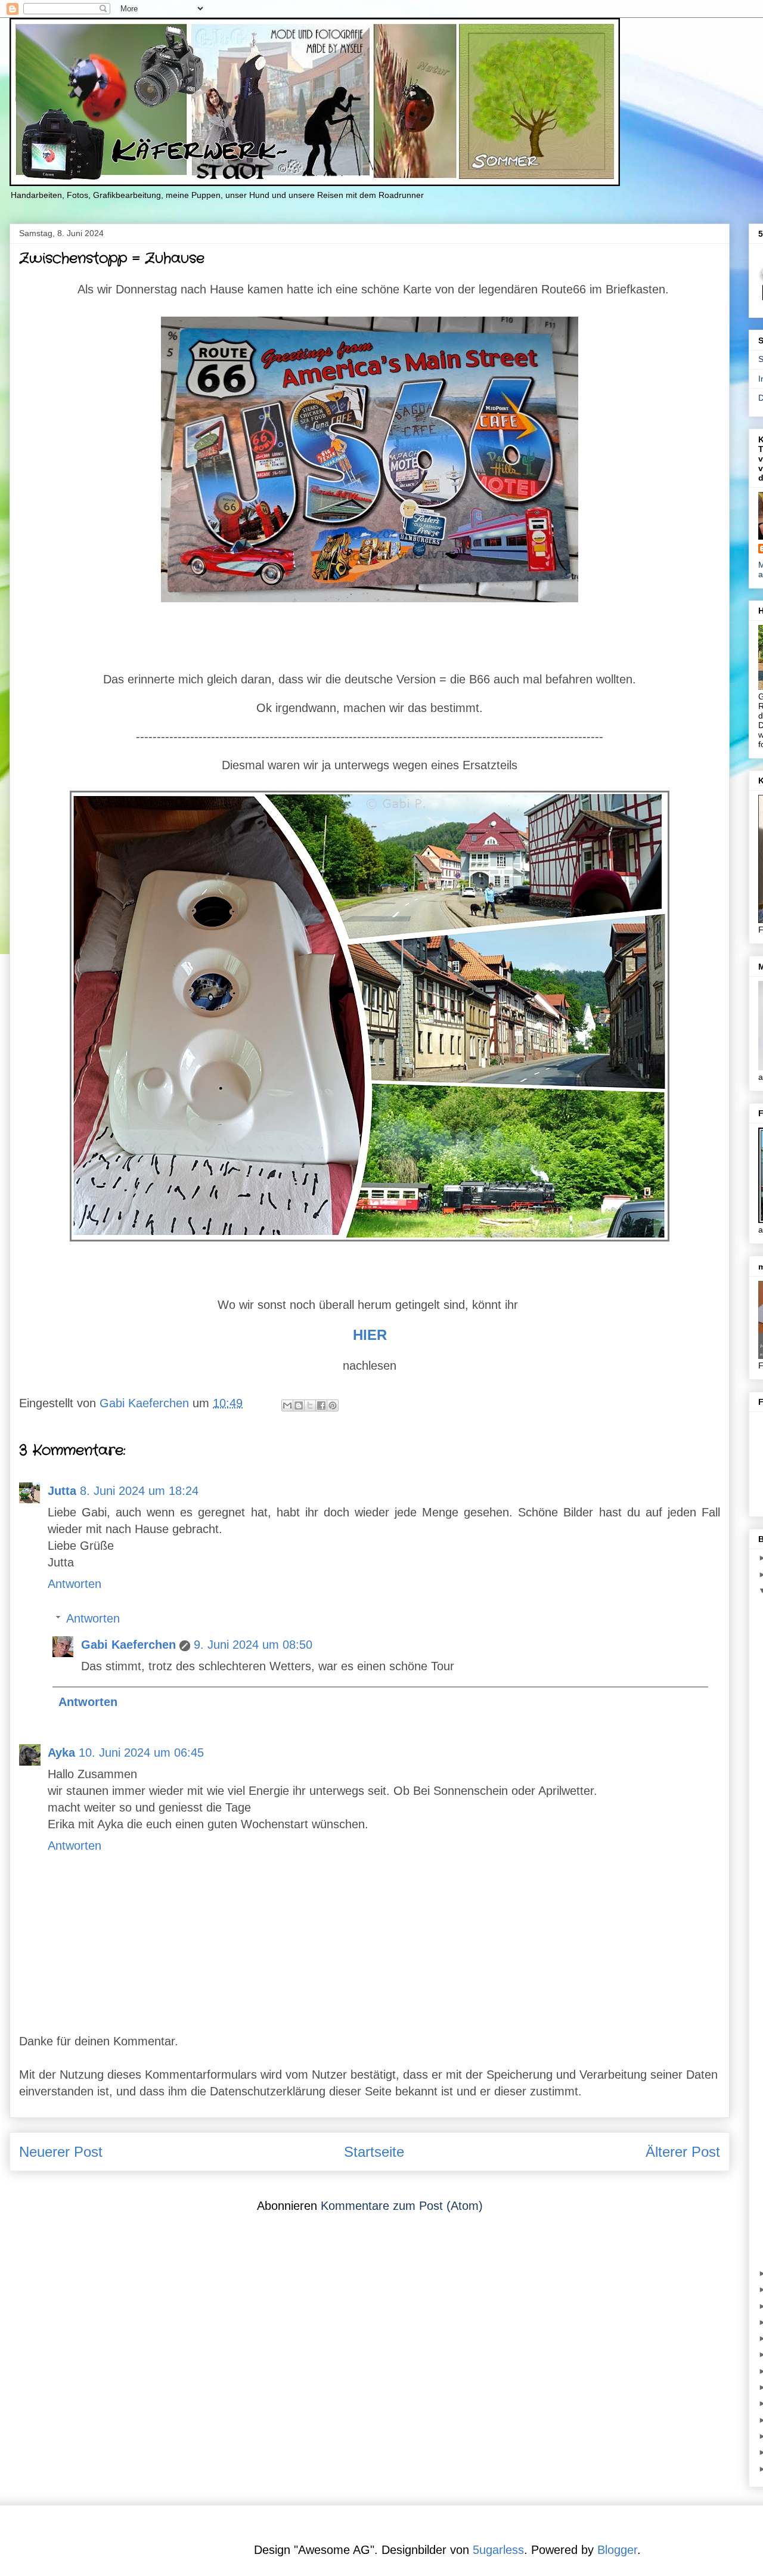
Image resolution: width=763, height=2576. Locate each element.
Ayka (61, 1753)
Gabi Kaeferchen (128, 1645)
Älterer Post (683, 2152)
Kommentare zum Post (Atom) (402, 2206)
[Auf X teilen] (310, 1405)
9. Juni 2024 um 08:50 (253, 1645)
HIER (372, 1335)
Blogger (617, 2550)
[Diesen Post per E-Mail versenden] (287, 1405)
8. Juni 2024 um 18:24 (139, 1491)
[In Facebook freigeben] (321, 1405)
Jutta (62, 1491)
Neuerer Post (61, 2152)
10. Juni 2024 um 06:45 (141, 1753)
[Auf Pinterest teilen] (333, 1405)
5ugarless (498, 2550)
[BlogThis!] (299, 1405)
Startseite (374, 2152)
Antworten (75, 1584)
